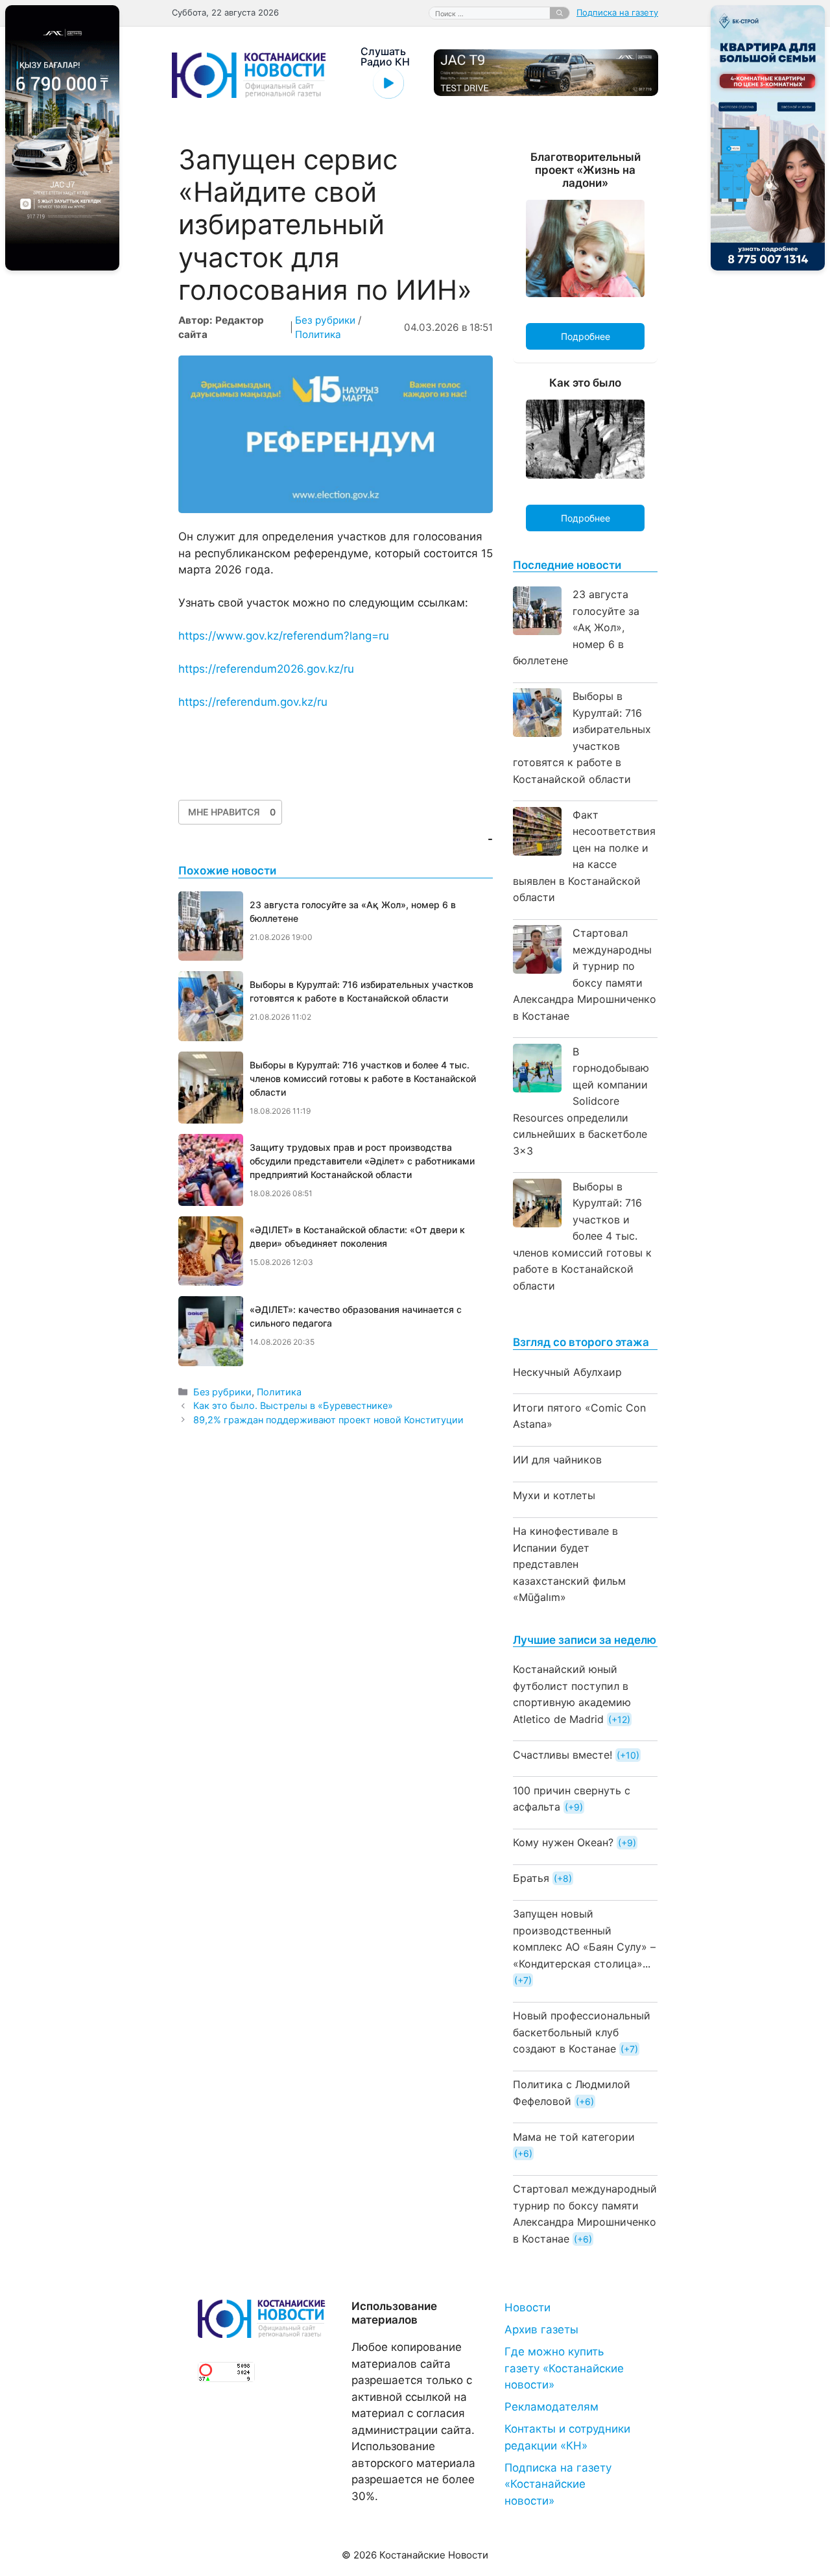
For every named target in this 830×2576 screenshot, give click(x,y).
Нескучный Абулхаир (567, 1372)
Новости (528, 2307)
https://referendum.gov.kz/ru (253, 702)
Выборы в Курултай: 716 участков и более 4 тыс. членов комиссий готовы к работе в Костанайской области (582, 1236)
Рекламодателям (551, 2407)
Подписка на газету (617, 12)
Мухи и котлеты (554, 1495)
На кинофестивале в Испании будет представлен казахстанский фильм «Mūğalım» (569, 1564)
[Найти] (560, 13)
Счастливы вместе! (563, 1755)
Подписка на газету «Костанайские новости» (558, 2484)
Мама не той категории (574, 2137)
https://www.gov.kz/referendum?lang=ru (284, 636)
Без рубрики (325, 320)
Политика (318, 334)
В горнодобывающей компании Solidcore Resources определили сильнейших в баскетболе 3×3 (581, 1101)
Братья (531, 1878)
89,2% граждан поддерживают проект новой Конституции (328, 1420)
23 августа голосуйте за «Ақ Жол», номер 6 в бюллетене (576, 627)
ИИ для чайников (557, 1460)
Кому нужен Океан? (563, 1842)
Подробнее (586, 336)
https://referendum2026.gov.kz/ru (266, 669)
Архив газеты (541, 2329)
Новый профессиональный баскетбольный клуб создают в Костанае (582, 2032)
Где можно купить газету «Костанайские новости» (564, 2368)
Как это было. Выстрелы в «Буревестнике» (293, 1405)
